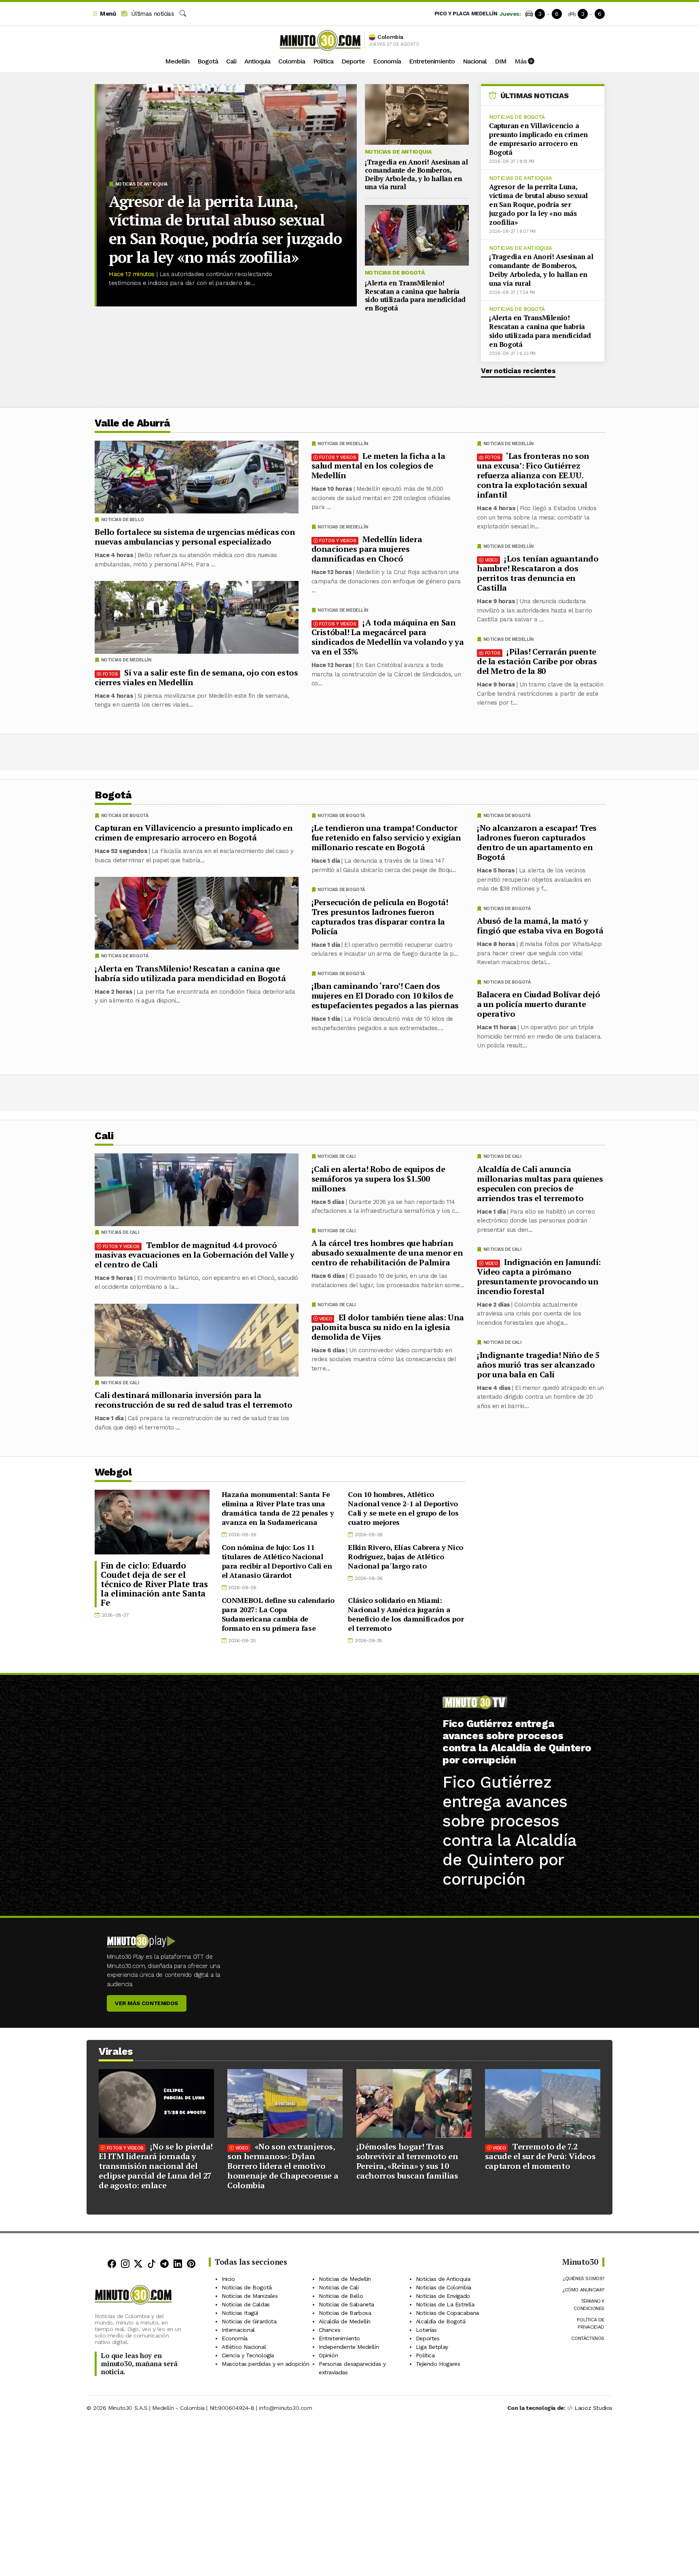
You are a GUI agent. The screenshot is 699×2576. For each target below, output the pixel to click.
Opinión (328, 2355)
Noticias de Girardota (249, 2321)
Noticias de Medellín (508, 444)
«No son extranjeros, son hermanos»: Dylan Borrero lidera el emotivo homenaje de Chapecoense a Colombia (283, 2166)
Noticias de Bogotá (395, 272)
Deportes (428, 2338)
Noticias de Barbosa (345, 2313)
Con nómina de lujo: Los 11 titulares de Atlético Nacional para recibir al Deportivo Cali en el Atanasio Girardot (277, 1561)
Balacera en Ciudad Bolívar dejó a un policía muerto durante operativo (539, 1004)
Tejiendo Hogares (438, 2364)
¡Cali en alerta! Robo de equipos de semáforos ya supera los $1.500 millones (378, 1178)
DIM (501, 61)
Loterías (426, 2330)
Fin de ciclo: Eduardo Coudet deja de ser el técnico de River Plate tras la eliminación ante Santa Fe (154, 1584)
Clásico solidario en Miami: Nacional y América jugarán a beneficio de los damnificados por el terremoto (406, 1614)
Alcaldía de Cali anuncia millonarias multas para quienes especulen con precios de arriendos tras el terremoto (540, 1183)
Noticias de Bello (123, 520)
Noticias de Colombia (444, 2287)
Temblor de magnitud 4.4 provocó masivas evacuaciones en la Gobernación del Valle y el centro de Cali (195, 1254)
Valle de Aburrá (132, 423)
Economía (387, 61)
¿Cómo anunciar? (583, 2290)
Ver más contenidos (147, 2003)
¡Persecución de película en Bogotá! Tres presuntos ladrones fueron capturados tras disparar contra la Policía (380, 917)
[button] (104, 14)
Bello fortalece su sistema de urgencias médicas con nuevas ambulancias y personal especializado (195, 537)
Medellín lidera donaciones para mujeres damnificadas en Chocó (367, 549)
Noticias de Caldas (246, 2304)
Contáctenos (588, 2338)
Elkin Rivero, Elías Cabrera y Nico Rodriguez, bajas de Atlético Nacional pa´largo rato (405, 1556)
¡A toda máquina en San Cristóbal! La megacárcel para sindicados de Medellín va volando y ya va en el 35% (388, 637)
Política (323, 61)
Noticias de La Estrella (445, 2304)
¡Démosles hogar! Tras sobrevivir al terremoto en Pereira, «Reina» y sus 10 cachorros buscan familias (407, 2161)
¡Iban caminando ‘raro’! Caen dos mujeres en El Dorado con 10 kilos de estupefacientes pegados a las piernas (385, 996)
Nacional (475, 61)
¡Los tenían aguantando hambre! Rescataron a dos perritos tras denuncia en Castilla (538, 573)
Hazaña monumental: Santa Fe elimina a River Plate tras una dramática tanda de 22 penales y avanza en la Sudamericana (278, 1508)
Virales (116, 2051)
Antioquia (257, 61)
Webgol (113, 1472)
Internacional (238, 2330)
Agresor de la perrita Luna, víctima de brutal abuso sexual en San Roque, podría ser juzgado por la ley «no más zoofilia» (225, 229)
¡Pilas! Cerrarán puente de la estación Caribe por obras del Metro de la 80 (537, 661)
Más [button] (521, 61)
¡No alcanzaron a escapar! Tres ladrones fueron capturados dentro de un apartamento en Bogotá (537, 842)
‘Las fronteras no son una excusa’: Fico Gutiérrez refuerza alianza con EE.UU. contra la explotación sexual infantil (533, 475)
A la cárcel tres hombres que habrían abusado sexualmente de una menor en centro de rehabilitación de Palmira (387, 1253)
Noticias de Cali (502, 1156)
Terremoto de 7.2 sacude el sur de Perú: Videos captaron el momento (540, 2156)
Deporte (353, 61)
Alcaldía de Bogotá (441, 2321)
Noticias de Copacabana (447, 2313)
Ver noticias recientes (518, 371)
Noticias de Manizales (250, 2296)
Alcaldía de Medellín (345, 2321)
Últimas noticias (151, 14)
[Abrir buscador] (183, 14)
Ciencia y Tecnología (248, 2355)
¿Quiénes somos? (584, 2278)
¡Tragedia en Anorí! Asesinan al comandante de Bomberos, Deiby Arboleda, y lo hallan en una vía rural (416, 174)
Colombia (292, 61)
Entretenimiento (432, 61)
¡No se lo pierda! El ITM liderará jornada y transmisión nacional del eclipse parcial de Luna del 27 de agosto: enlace (156, 2166)
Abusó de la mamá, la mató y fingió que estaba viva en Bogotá (540, 926)
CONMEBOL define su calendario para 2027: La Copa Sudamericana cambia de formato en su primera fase (278, 1614)
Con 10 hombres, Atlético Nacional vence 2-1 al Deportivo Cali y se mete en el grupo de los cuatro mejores (403, 1508)
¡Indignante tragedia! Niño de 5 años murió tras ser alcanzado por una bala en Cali (538, 1364)
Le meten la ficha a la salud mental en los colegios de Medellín (378, 466)
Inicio (228, 2279)
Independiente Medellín (349, 2347)
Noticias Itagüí (240, 2313)
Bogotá (208, 61)
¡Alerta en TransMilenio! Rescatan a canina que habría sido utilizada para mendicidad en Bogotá (415, 295)
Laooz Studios (593, 2408)
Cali (231, 61)
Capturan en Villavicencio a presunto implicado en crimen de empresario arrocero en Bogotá (538, 139)
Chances (329, 2330)
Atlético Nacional (244, 2347)
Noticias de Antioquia (141, 184)
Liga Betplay (432, 2347)
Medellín (177, 61)
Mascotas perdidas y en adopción (266, 2364)
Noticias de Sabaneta (346, 2304)
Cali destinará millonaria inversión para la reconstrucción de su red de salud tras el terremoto (194, 1400)
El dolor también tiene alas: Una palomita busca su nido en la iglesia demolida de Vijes (388, 1327)
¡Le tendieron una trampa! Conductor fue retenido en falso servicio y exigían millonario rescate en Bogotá (386, 837)
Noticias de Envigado (443, 2296)
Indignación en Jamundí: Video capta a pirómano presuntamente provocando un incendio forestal (539, 1276)
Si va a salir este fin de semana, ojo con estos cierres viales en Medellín (196, 677)
